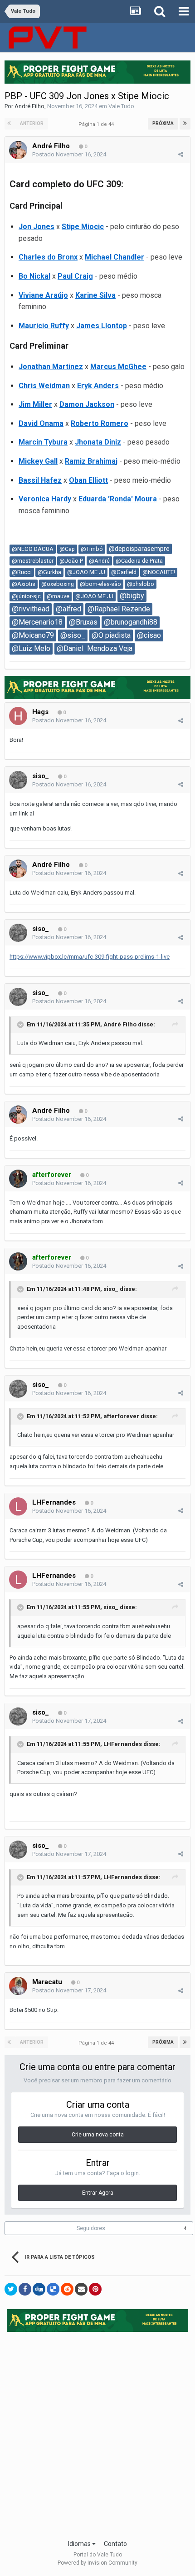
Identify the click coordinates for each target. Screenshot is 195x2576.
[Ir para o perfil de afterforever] (18, 1179)
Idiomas (80, 2544)
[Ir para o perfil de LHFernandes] (18, 1506)
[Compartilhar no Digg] (39, 2289)
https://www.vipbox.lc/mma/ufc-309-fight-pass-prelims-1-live (90, 957)
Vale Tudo (121, 106)
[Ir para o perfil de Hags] (18, 716)
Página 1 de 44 (97, 124)
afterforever (121, 1416)
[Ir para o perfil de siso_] (18, 780)
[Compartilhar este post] (181, 154)
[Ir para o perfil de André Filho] (18, 150)
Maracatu (47, 1982)
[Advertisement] (97, 2433)
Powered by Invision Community (97, 2563)
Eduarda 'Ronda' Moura (118, 499)
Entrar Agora (98, 2193)
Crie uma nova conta (98, 2135)
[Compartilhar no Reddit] (67, 2289)
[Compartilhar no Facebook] (25, 2289)
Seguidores (91, 2228)
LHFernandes (54, 1502)
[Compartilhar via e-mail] (81, 2289)
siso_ (41, 776)
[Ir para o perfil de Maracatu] (18, 1986)
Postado (69, 154)
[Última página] (185, 124)
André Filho (29, 106)
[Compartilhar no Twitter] (11, 2289)
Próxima (163, 123)
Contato (115, 2544)
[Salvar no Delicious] (53, 2289)
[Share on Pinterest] (95, 2289)
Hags (40, 712)
